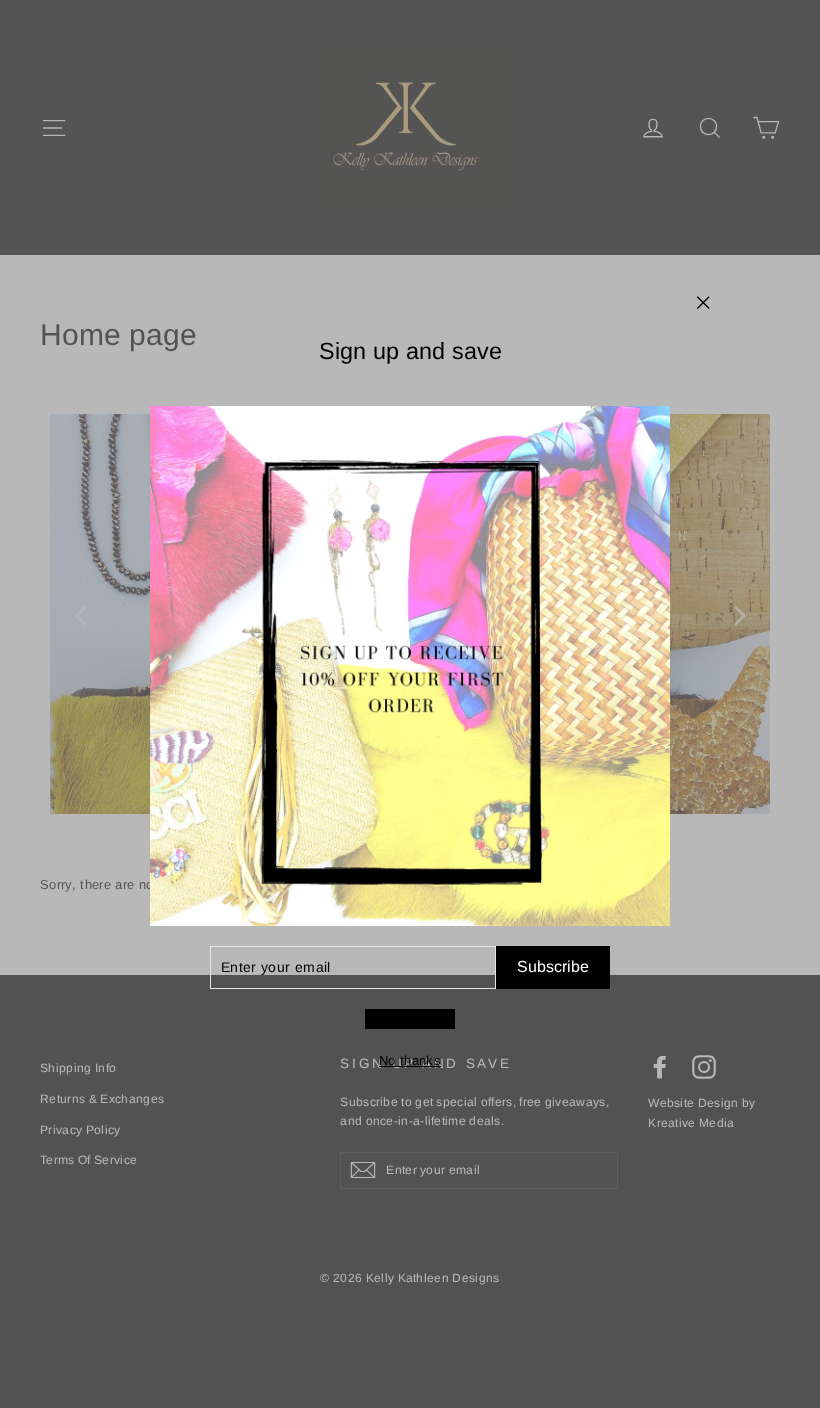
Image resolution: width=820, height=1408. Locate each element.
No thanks (410, 1060)
